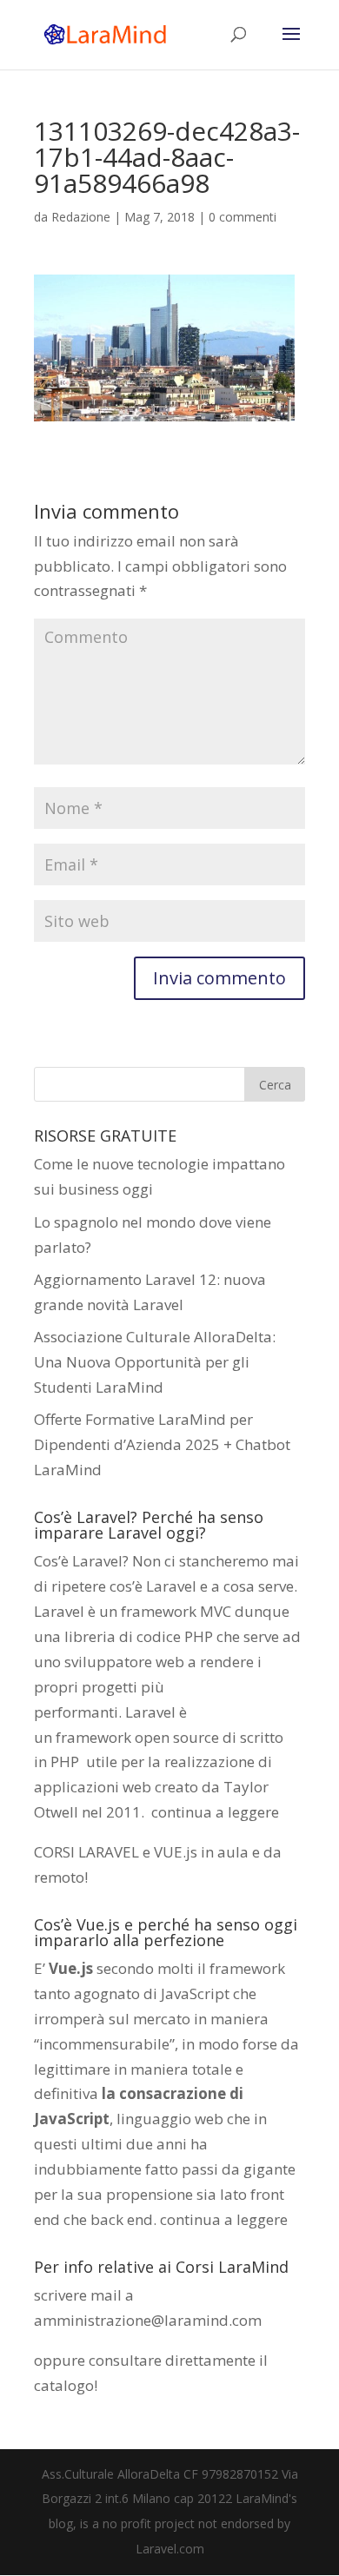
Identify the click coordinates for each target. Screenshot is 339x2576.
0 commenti (243, 217)
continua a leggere (215, 1812)
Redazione (81, 217)
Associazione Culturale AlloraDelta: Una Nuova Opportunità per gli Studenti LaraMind (155, 1362)
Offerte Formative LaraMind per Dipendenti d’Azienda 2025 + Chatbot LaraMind (162, 1444)
